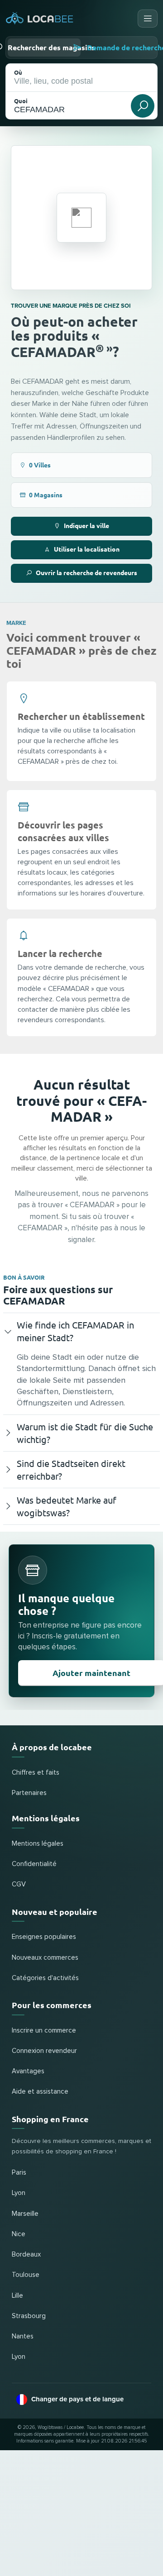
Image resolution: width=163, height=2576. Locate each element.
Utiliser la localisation (87, 549)
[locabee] (40, 19)
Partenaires (29, 1793)
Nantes (23, 2336)
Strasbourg (29, 2316)
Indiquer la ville (86, 525)
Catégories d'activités (45, 1978)
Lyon (19, 2193)
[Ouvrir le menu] (148, 19)
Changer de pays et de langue (77, 2399)
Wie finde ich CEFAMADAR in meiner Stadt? (75, 1331)
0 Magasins (46, 495)
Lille (17, 2296)
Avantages (28, 2071)
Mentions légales (38, 1844)
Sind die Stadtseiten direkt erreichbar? (71, 1469)
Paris (19, 2173)
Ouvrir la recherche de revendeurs (86, 572)
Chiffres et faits (36, 1773)
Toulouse (26, 2275)
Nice (19, 2234)
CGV (19, 1884)
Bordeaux (26, 2255)
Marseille (25, 2214)
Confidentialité (34, 1864)
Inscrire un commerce (44, 2031)
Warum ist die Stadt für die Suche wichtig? (85, 1433)
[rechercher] (143, 106)
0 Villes (40, 465)
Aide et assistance (40, 2092)
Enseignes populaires (44, 1937)
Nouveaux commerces (45, 1958)
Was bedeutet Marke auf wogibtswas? (67, 1506)
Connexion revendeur (44, 2051)
